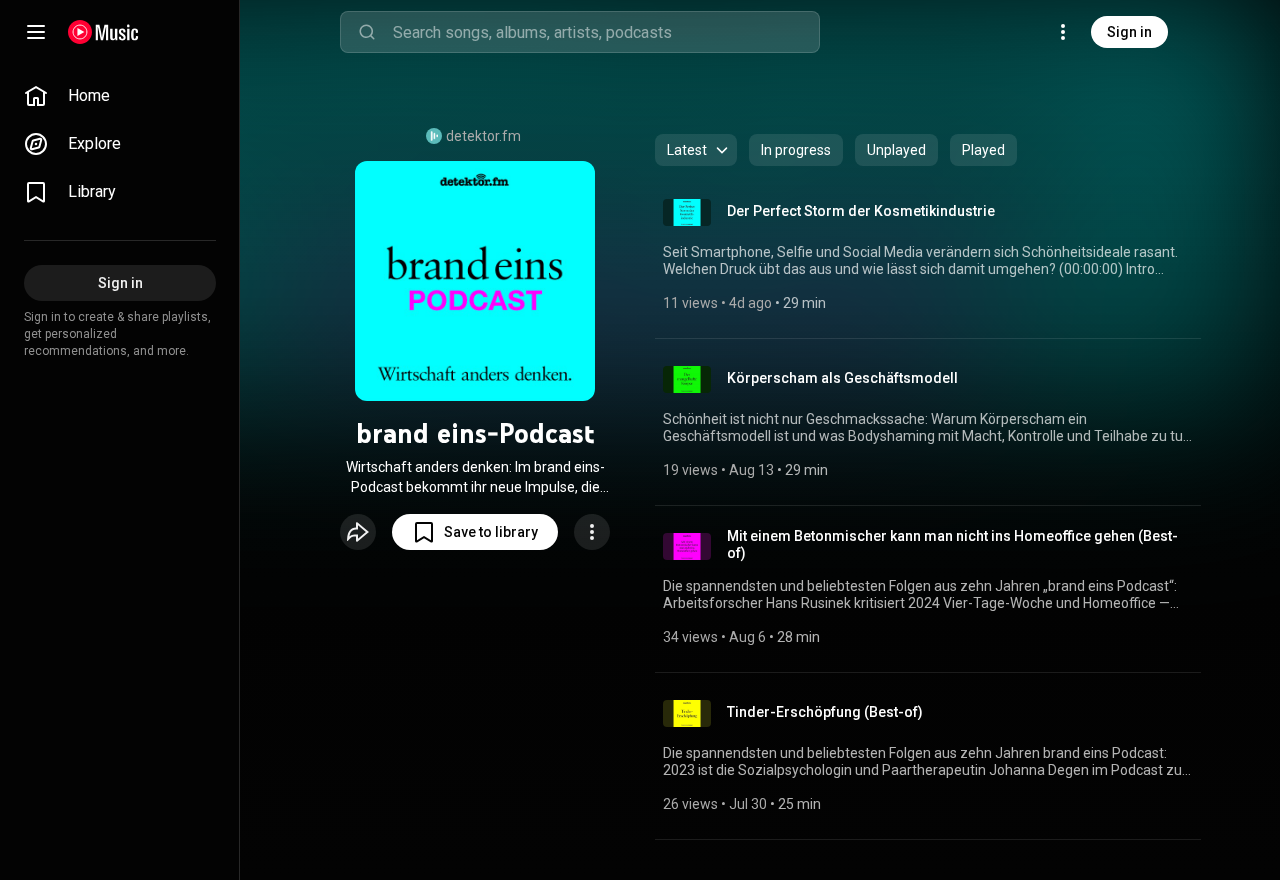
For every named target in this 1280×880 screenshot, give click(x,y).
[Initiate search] (367, 32)
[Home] (103, 32)
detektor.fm (483, 136)
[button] (475, 532)
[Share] (358, 532)
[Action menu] (592, 532)
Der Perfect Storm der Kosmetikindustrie (861, 211)
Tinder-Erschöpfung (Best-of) (825, 712)
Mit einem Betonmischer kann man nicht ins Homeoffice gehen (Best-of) (952, 544)
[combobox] (606, 32)
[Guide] (36, 32)
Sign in (1129, 32)
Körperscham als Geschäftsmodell (842, 378)
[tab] (796, 150)
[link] (120, 96)
